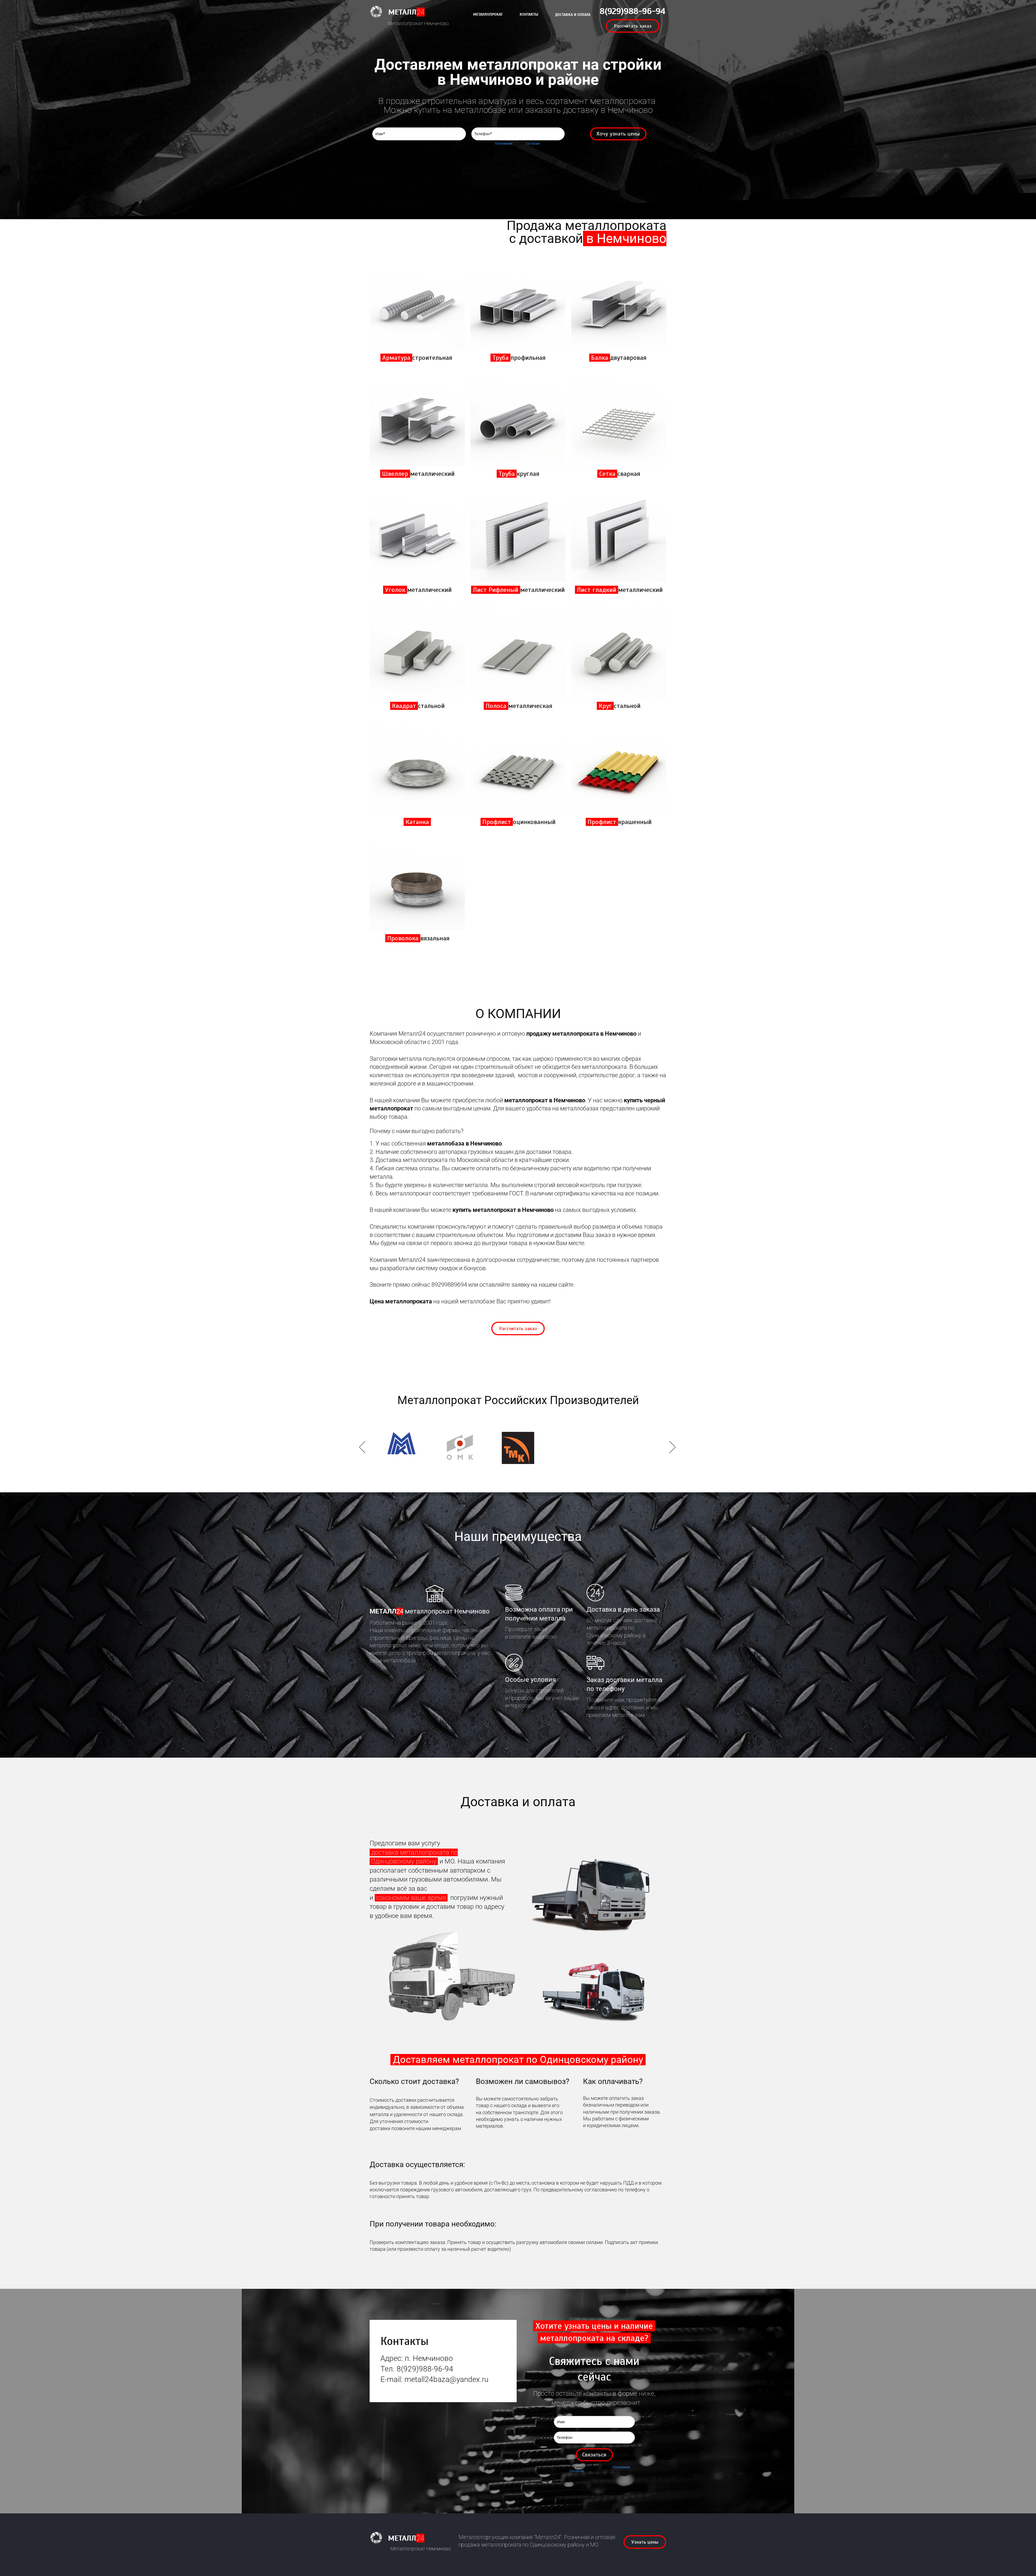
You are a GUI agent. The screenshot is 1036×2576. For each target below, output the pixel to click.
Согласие (532, 144)
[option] (518, 1448)
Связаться (594, 2455)
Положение (504, 144)
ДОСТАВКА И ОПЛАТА (573, 15)
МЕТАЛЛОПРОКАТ (488, 14)
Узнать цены (645, 2542)
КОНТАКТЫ (529, 14)
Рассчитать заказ (633, 26)
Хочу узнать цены (618, 134)
